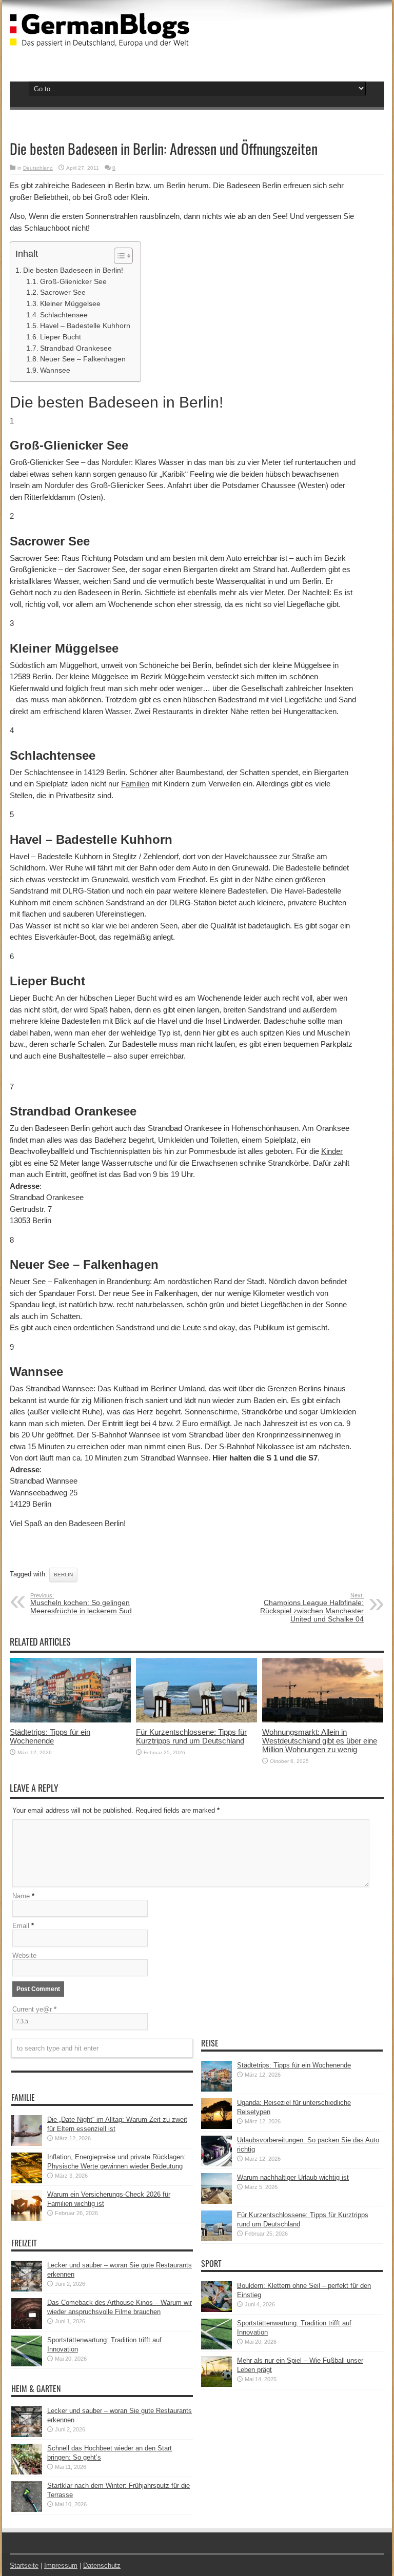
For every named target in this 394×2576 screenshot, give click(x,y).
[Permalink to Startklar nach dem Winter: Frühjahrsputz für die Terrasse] (27, 2510)
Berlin (63, 1575)
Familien (135, 784)
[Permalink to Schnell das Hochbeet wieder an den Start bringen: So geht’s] (27, 2472)
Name (21, 1896)
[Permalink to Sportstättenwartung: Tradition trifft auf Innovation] (27, 2364)
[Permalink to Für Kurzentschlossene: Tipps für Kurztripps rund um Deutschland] (196, 1720)
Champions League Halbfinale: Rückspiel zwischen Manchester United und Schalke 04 (312, 1608)
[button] (118, 256)
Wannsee (55, 370)
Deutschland (38, 168)
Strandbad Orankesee (76, 348)
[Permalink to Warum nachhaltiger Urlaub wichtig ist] (216, 2202)
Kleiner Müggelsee (70, 304)
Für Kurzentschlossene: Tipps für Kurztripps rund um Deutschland (191, 1736)
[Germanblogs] (100, 39)
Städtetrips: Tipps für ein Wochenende (50, 1736)
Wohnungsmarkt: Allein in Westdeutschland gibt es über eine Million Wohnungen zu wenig (320, 1741)
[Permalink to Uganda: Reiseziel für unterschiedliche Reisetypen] (216, 2127)
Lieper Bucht (61, 337)
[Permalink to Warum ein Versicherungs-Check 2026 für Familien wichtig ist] (27, 2218)
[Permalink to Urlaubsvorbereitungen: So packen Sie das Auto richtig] (216, 2164)
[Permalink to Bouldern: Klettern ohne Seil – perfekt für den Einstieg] (216, 2310)
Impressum (61, 2565)
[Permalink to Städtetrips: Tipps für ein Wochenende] (70, 1720)
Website (24, 1955)
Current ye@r (34, 2009)
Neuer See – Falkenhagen (83, 359)
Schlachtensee (64, 315)
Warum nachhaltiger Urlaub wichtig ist (293, 2177)
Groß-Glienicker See (73, 282)
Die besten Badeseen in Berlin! (73, 270)
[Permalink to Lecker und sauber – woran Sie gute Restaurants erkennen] (27, 2289)
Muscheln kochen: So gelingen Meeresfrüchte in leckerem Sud (81, 1604)
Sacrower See (63, 292)
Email (21, 1926)
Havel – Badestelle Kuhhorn (85, 326)
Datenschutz (102, 2565)
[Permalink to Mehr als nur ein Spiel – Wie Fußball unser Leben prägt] (216, 2385)
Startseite (24, 2565)
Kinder (332, 1151)
